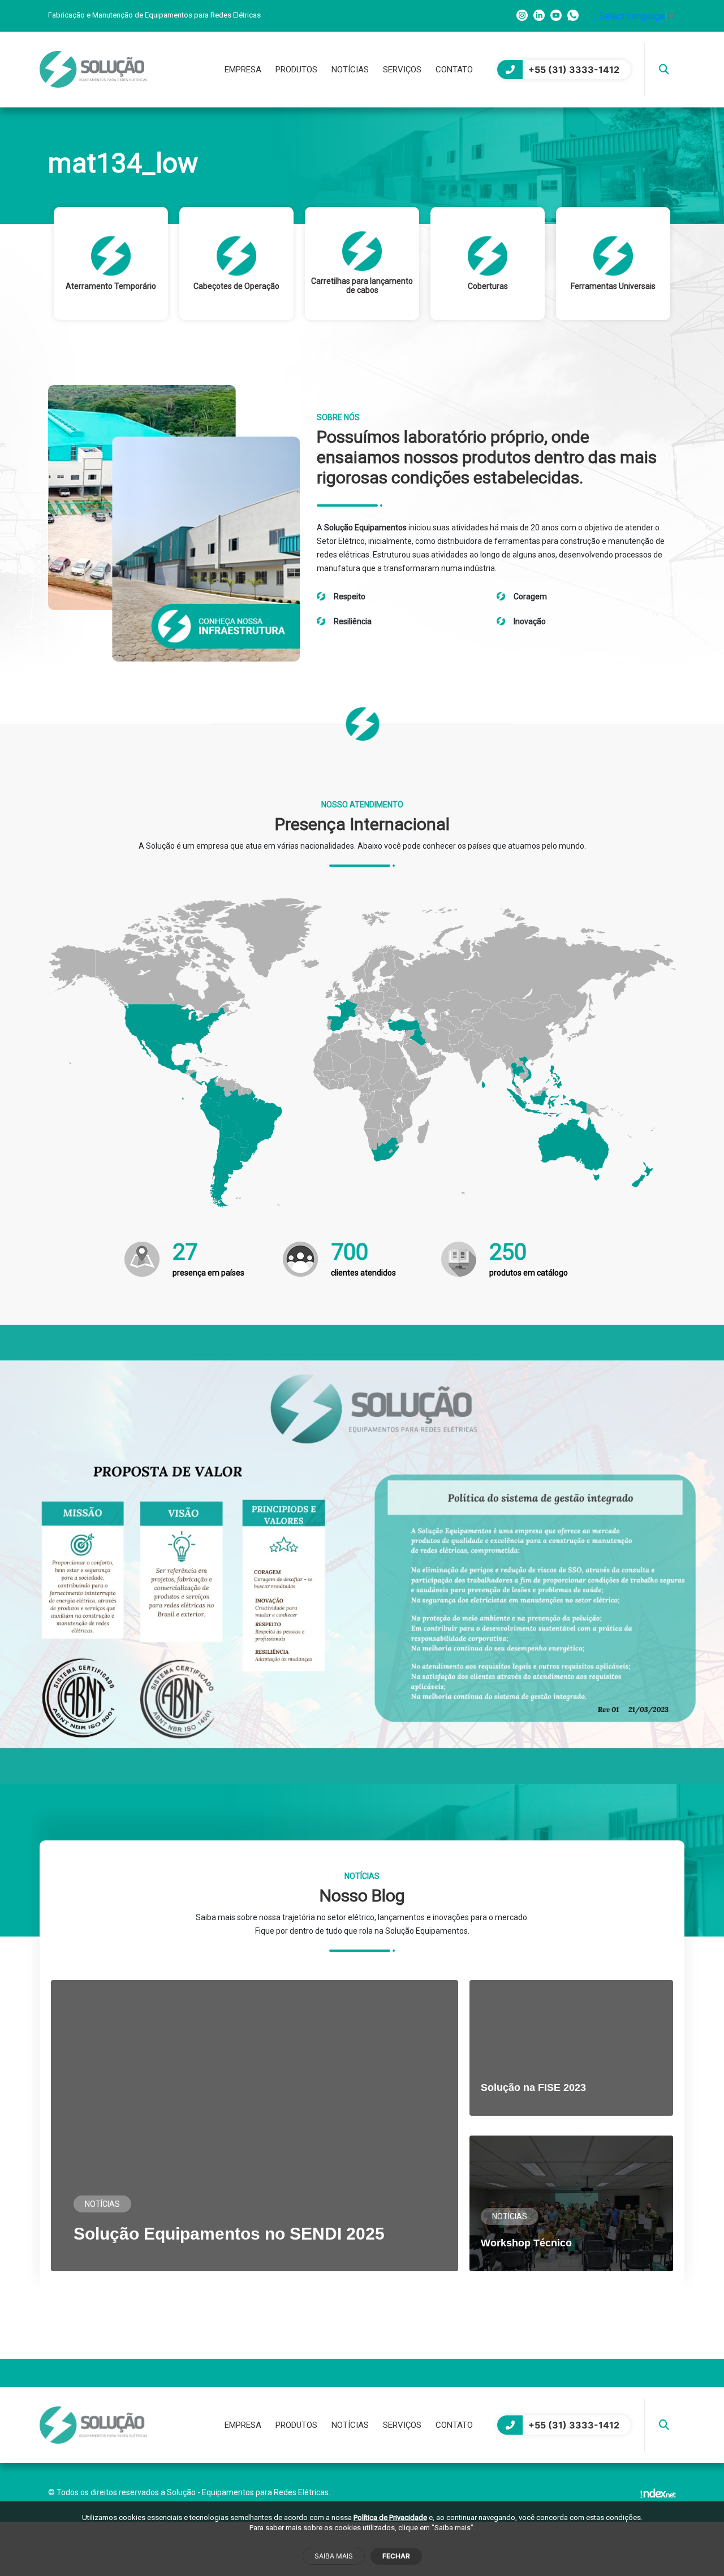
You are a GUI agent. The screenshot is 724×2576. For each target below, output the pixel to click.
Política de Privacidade (390, 2517)
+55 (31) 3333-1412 (574, 70)
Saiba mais (334, 2556)
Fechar (396, 2556)
